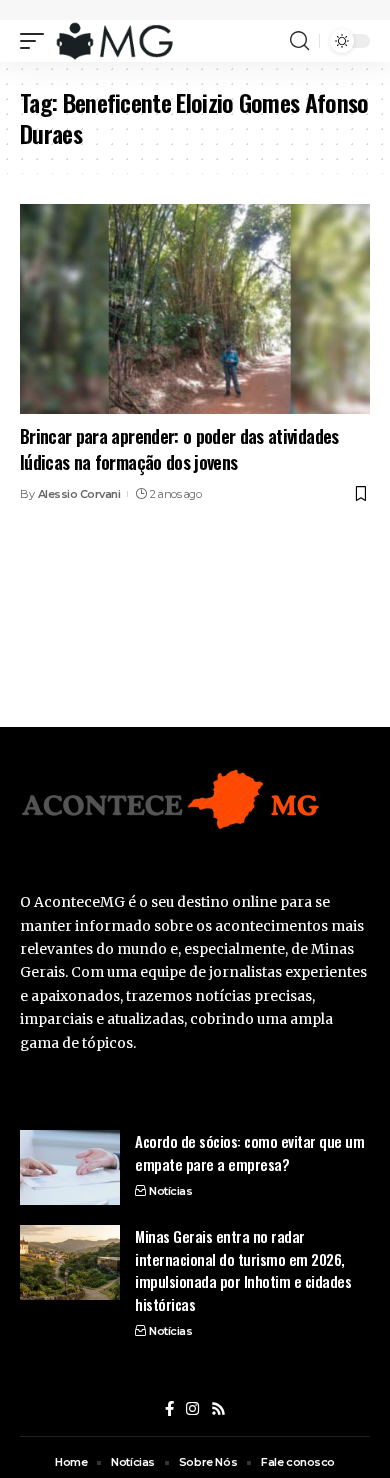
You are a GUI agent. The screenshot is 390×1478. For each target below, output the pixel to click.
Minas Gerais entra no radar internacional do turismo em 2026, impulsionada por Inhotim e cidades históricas (243, 1270)
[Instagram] (192, 1409)
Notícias (170, 1191)
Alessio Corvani (79, 494)
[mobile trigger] (37, 41)
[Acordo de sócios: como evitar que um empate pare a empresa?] (70, 1167)
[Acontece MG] (114, 41)
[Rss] (218, 1409)
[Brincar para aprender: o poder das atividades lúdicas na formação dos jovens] (195, 309)
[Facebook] (169, 1409)
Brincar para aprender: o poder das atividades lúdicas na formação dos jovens (179, 448)
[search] (299, 41)
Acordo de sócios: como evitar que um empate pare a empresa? (249, 1152)
